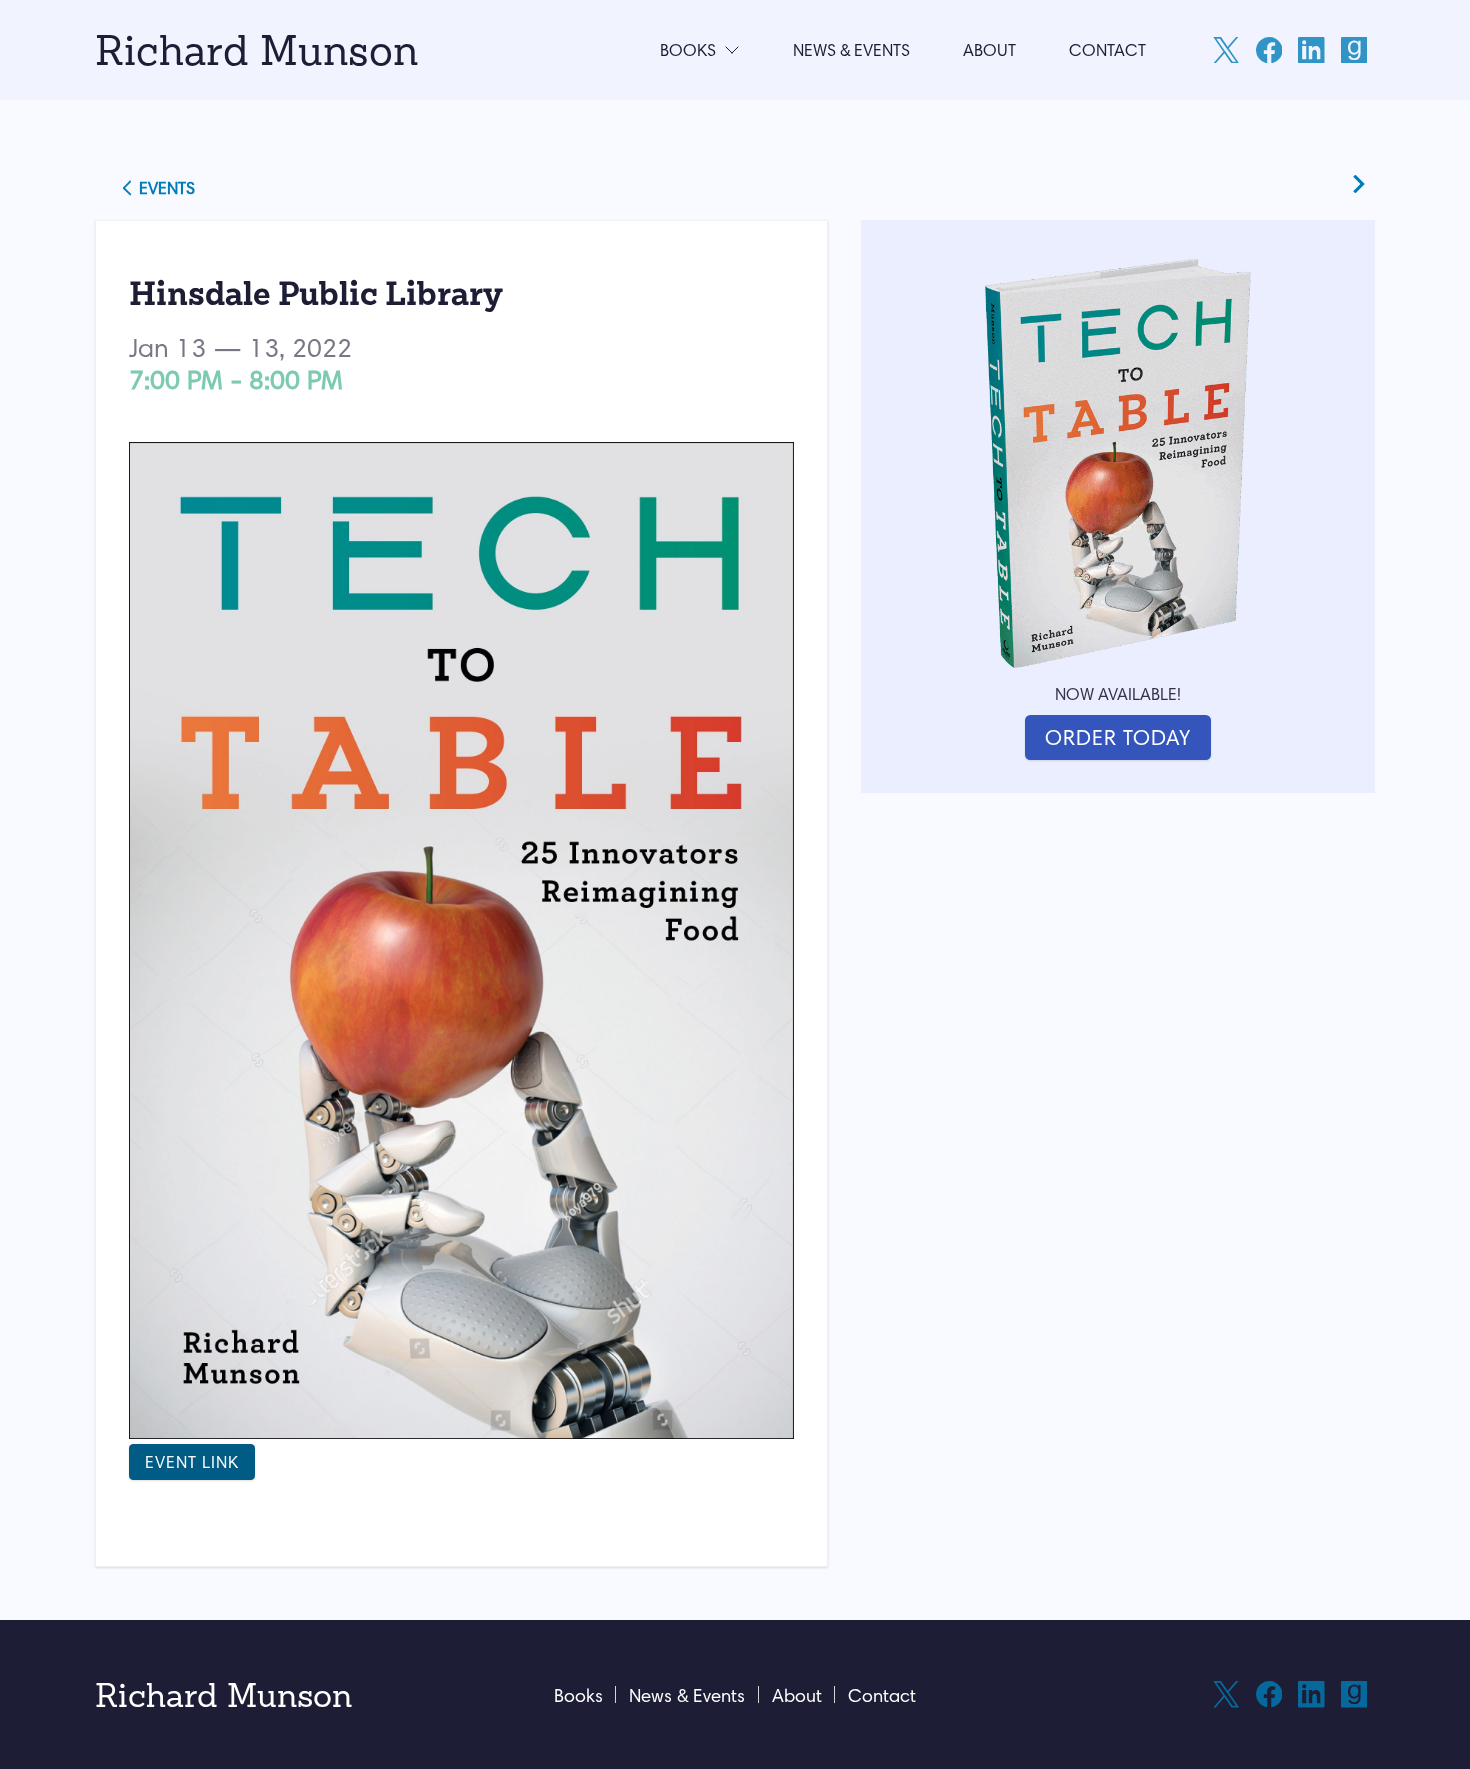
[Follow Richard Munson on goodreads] (1354, 50)
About (989, 50)
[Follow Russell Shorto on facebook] (1269, 1694)
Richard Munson (256, 49)
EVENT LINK (192, 1462)
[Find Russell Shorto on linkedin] (1311, 1694)
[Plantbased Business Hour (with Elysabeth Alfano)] (1359, 192)
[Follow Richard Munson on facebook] (1269, 50)
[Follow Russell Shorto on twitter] (1226, 1694)
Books (688, 50)
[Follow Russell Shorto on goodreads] (1354, 1694)
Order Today (1118, 737)
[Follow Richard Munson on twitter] (1226, 50)
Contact (1107, 50)
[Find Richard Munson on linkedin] (1311, 50)
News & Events (851, 50)
